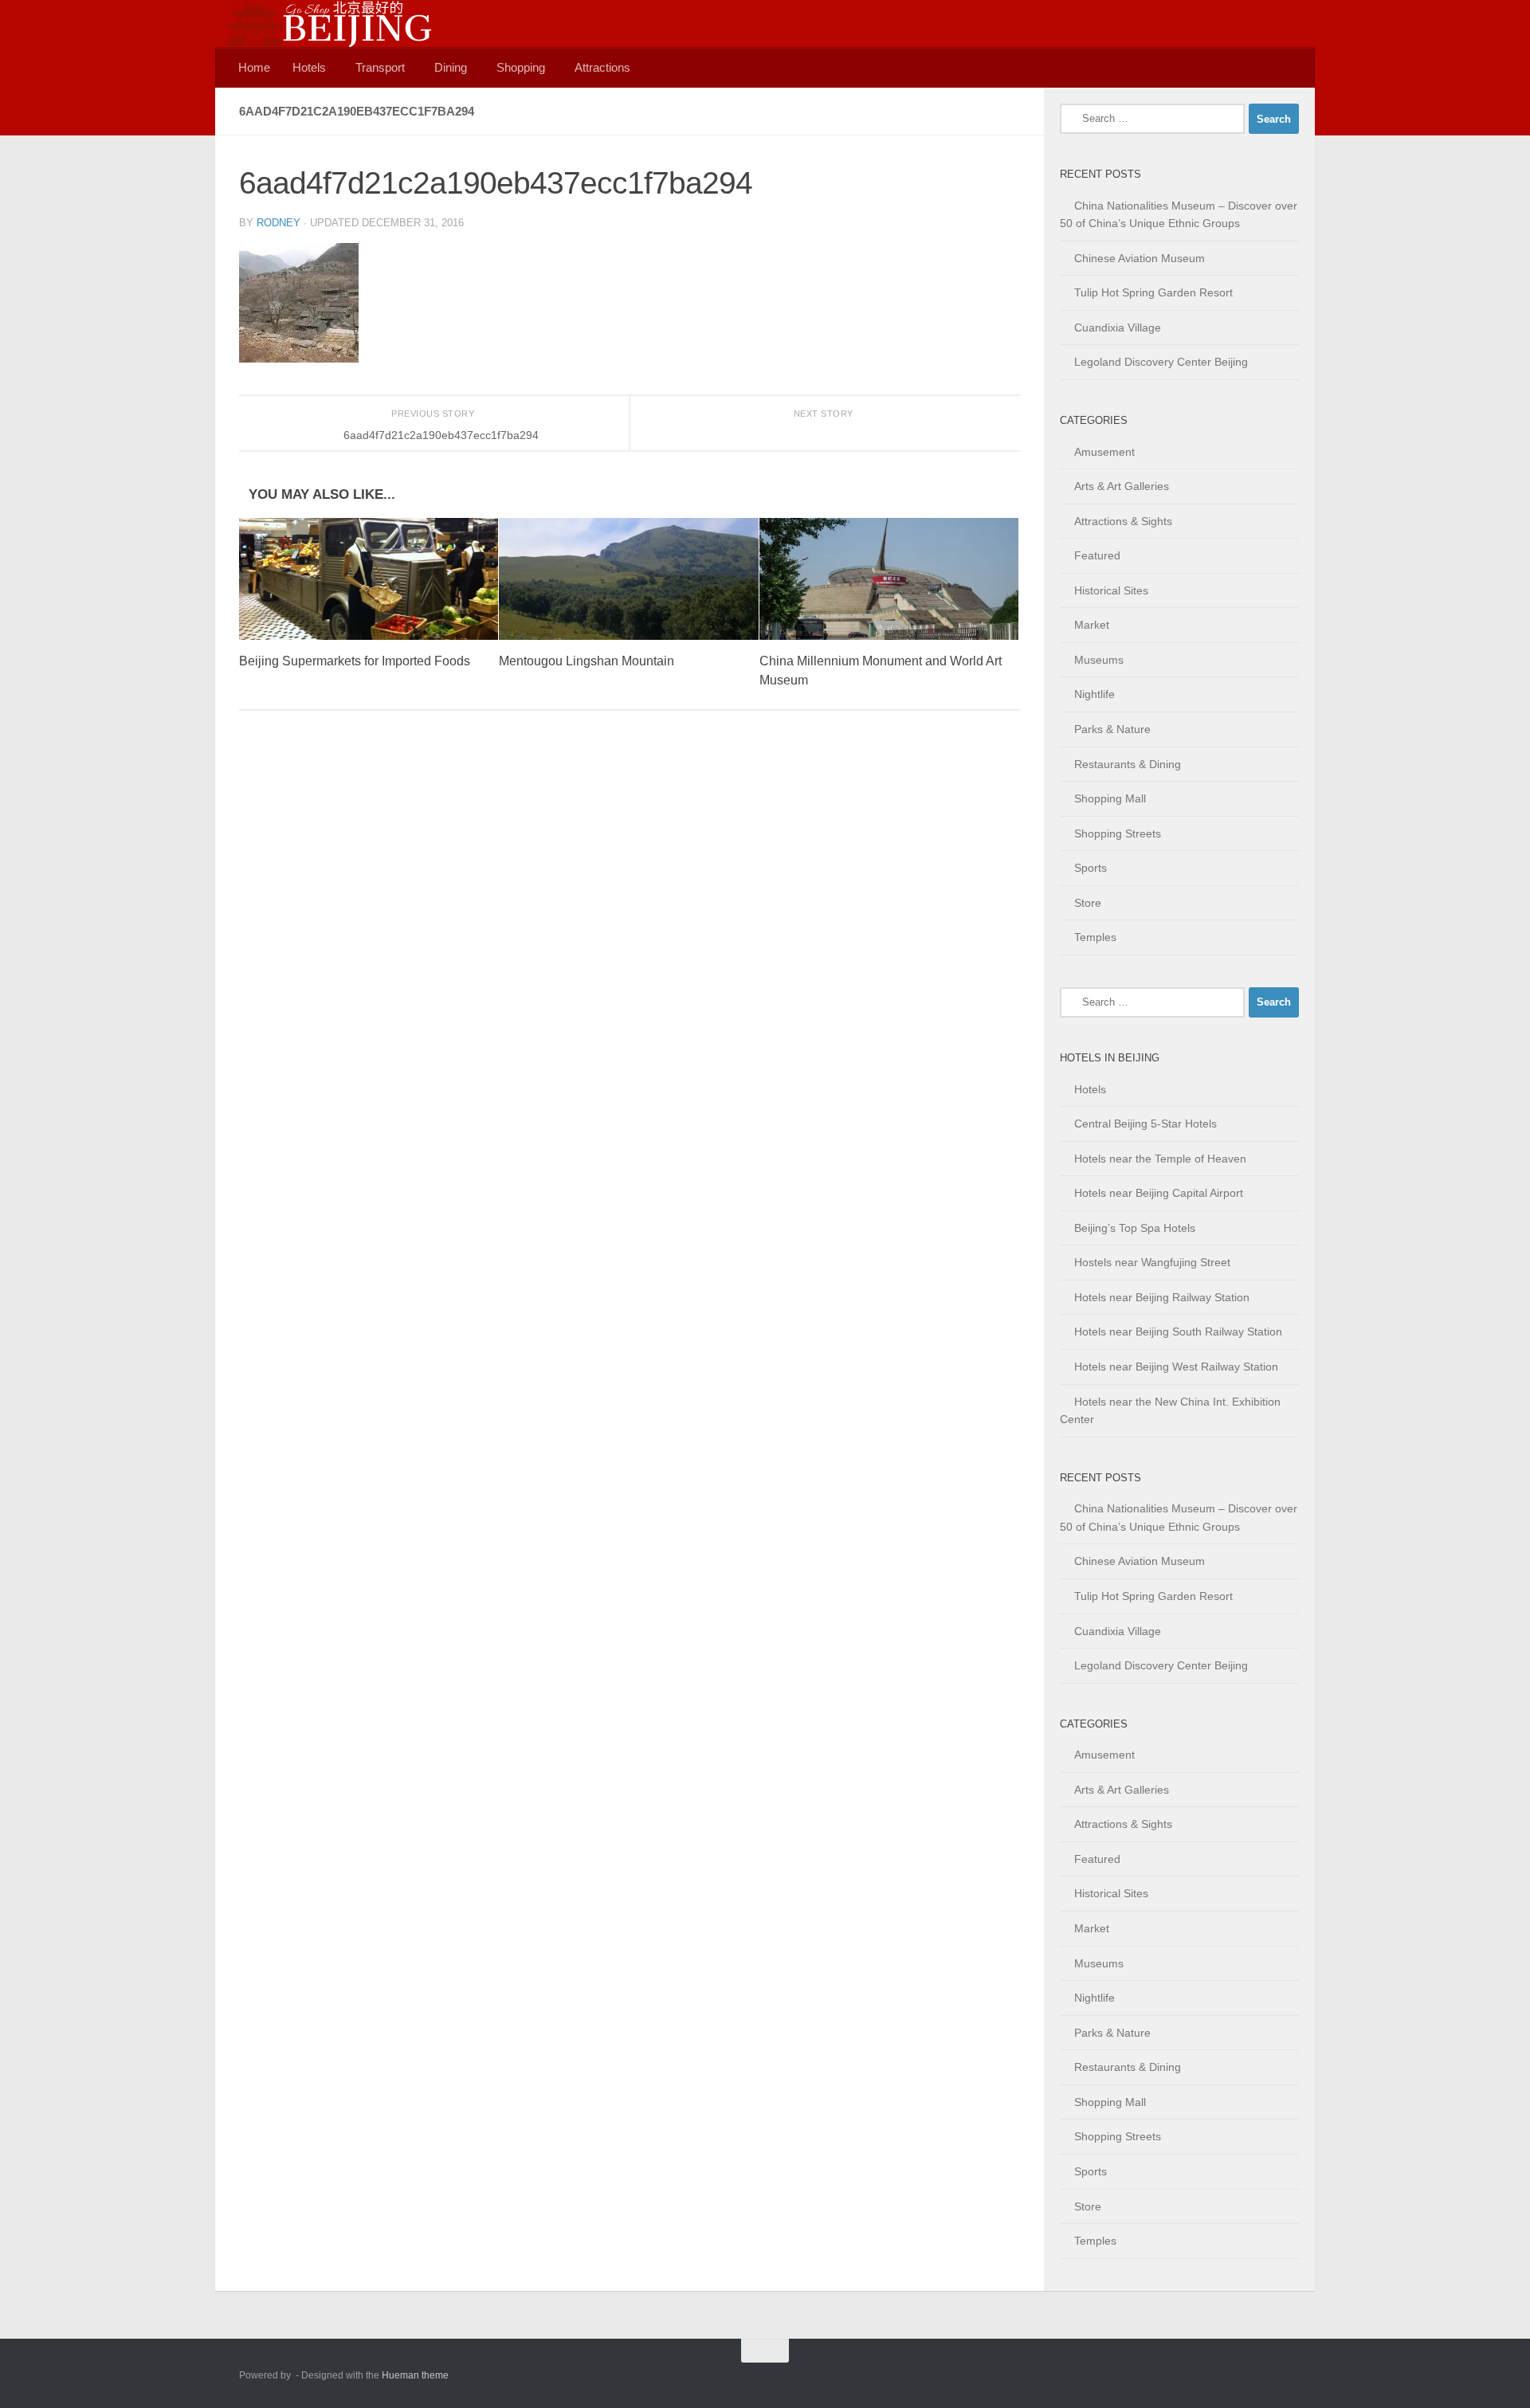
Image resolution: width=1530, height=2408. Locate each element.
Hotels (309, 67)
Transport (380, 67)
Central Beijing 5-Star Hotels (1146, 1124)
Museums (1099, 660)
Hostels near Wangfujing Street (1152, 1262)
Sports (1091, 868)
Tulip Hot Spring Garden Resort (1153, 292)
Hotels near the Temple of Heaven (1160, 1159)
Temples (1095, 937)
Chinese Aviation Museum (1140, 258)
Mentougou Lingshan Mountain (586, 661)
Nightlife (1095, 694)
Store (1088, 903)
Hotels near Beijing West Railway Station (1176, 1367)
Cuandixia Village (1118, 327)
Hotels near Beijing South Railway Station (1178, 1331)
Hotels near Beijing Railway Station (1162, 1297)
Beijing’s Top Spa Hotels (1135, 1228)
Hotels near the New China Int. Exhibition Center (1170, 1411)
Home (254, 67)
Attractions (602, 67)
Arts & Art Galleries (1122, 486)
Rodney (279, 223)
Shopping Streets (1118, 833)
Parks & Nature (1112, 729)
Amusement (1104, 452)
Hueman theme (415, 2375)
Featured (1097, 555)
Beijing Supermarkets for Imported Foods (355, 661)
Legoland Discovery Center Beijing (1161, 362)
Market (1092, 625)
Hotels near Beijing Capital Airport (1159, 1193)
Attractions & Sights (1123, 521)
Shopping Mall (1110, 798)
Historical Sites (1111, 590)
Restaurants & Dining (1128, 764)
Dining (451, 67)
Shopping (521, 67)
